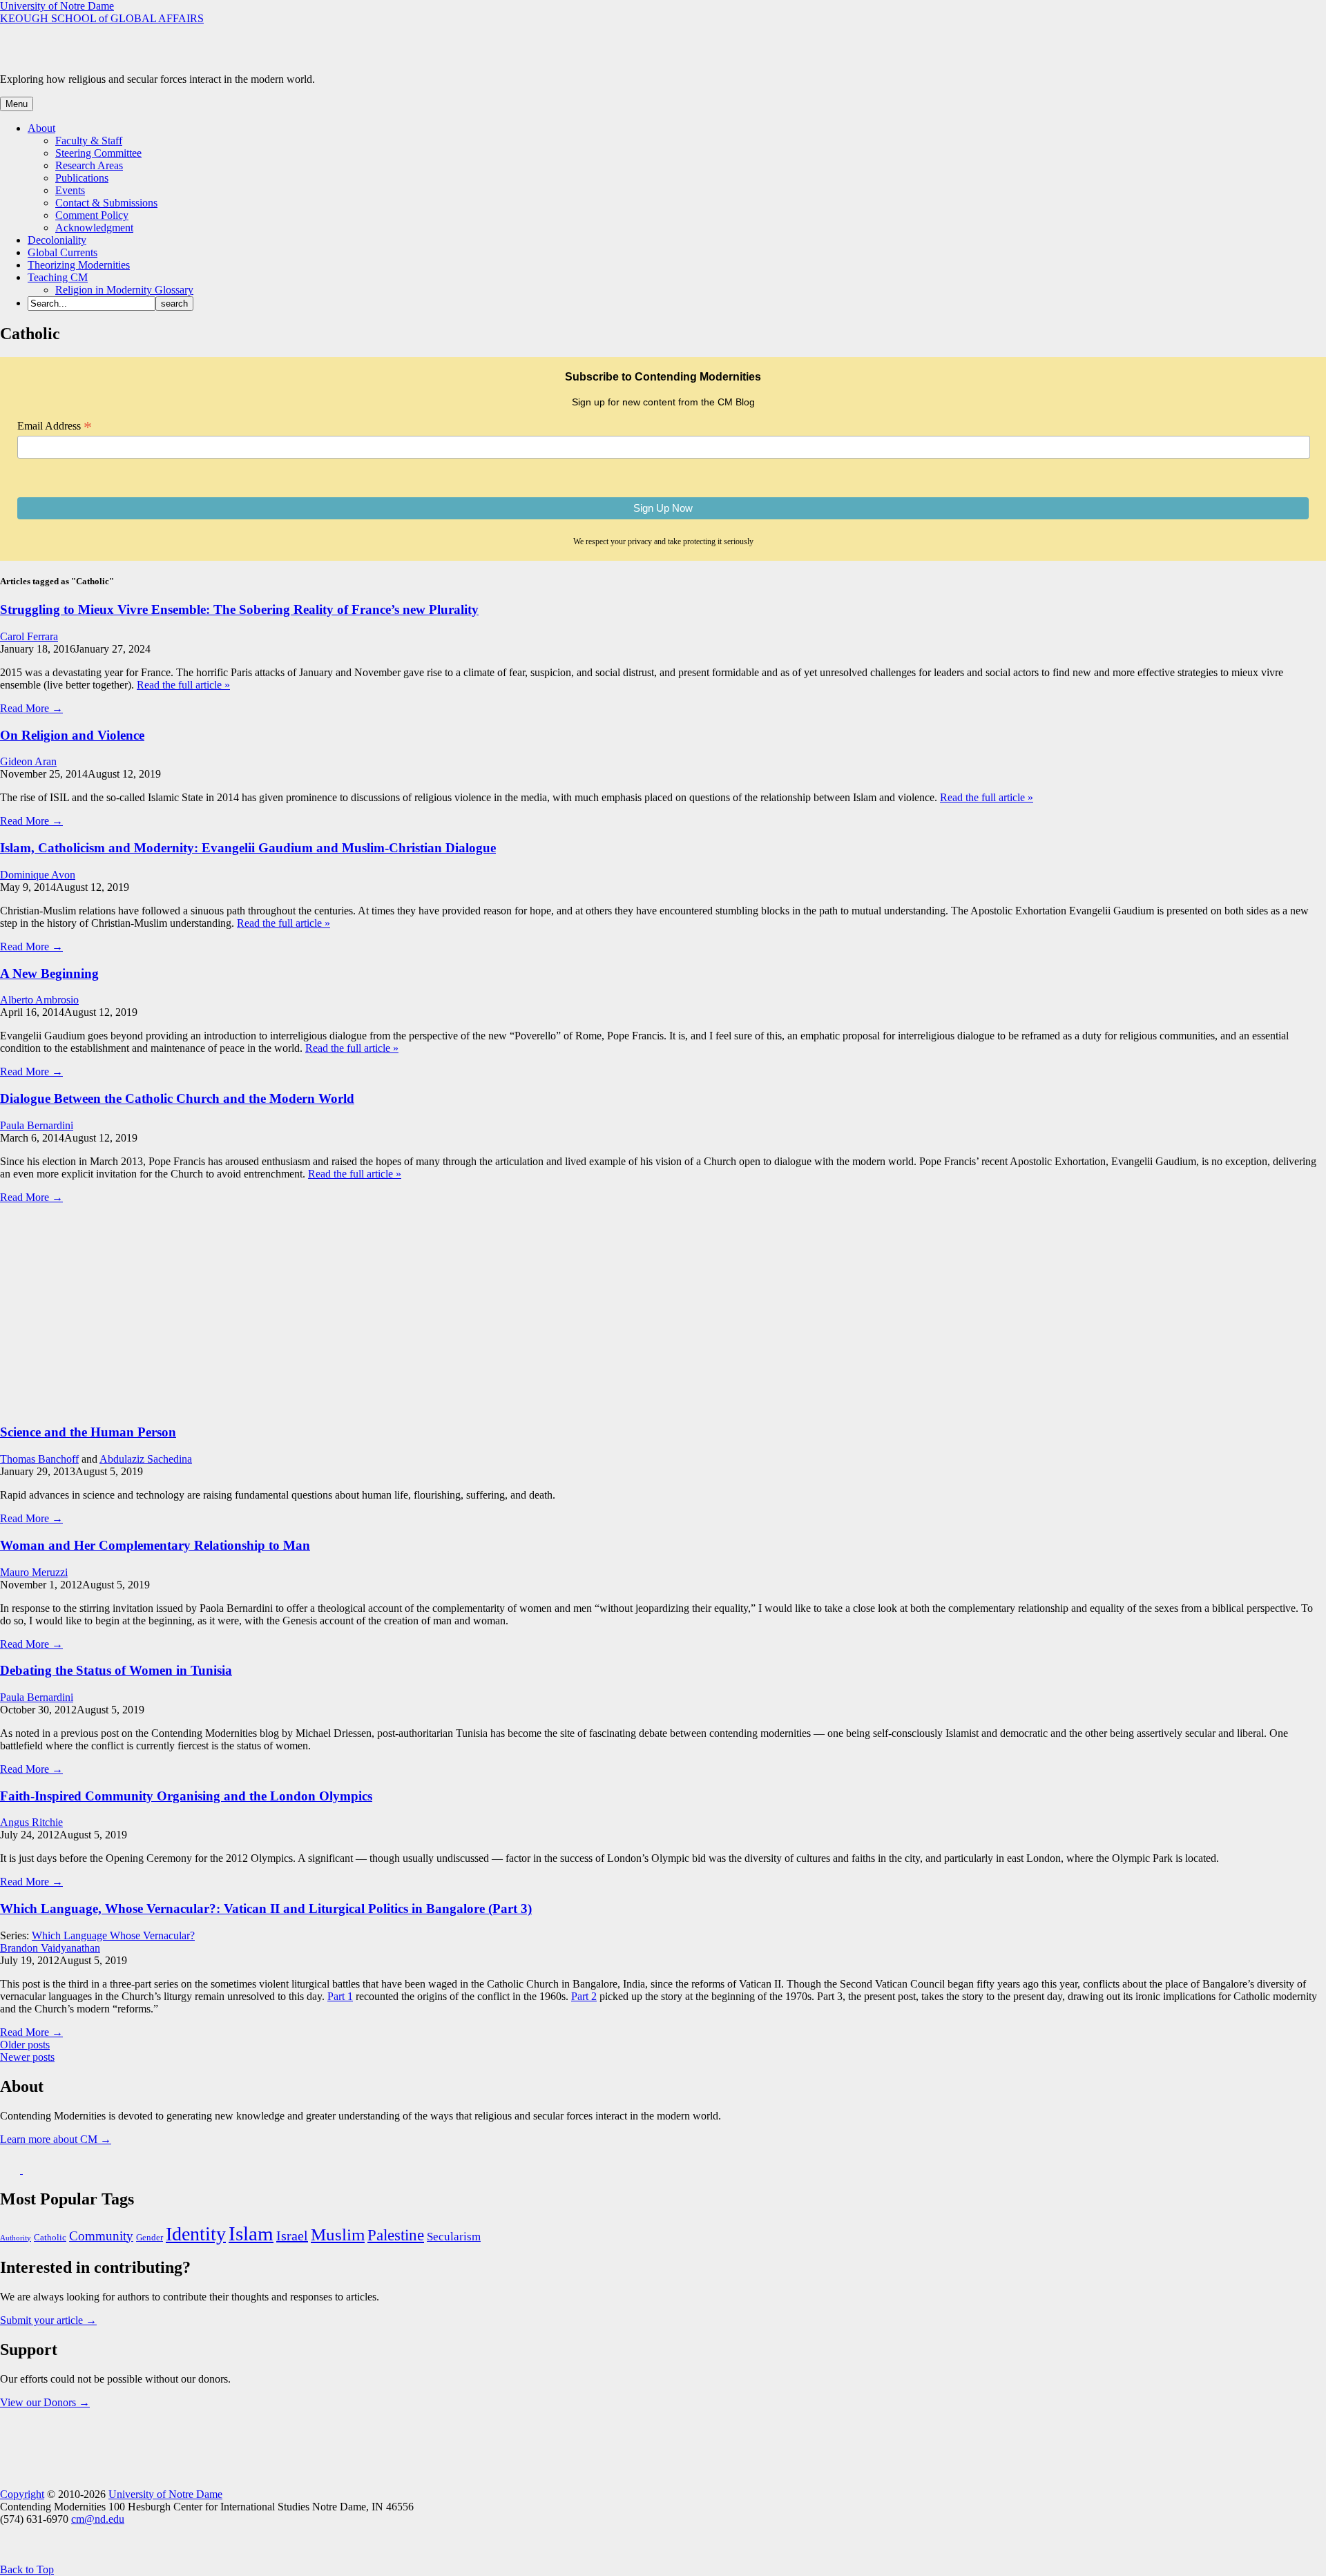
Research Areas (89, 165)
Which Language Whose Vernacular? (113, 1935)
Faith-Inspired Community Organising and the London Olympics (186, 1796)
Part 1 (340, 1996)
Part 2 (584, 1996)
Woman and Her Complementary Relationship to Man (155, 1545)
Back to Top (27, 2569)
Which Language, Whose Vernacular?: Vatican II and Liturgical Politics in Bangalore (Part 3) (266, 1909)
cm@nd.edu (98, 2519)
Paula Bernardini (37, 1125)
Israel (292, 2236)
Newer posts (27, 2057)
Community (101, 2236)
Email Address (55, 426)
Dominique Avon (38, 875)
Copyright (22, 2494)
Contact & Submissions (106, 203)
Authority (16, 2238)
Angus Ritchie (31, 1822)
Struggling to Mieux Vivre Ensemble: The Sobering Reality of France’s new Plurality (239, 609)
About (41, 128)
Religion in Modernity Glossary (124, 290)
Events (70, 190)
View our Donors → (45, 2402)
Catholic (50, 2238)
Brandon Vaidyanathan (50, 1948)
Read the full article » (183, 685)
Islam (251, 2233)
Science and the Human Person (88, 1432)
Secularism (454, 2237)
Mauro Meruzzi (34, 1572)
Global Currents (63, 252)
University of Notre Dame (57, 6)
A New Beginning (49, 973)
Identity (196, 2234)
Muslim (338, 2234)
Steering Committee (98, 153)
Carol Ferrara (29, 636)
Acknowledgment (94, 228)
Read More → (31, 708)
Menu (17, 104)
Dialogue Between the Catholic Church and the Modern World (177, 1098)
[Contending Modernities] (167, 56)
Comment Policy (92, 215)
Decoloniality (57, 240)
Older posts (25, 2045)
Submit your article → (48, 2320)
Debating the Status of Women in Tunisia (116, 1670)
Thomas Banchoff (39, 1459)
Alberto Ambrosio (39, 1000)
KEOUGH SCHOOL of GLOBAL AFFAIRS (102, 18)
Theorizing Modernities (79, 265)
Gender (150, 2238)
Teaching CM (58, 277)
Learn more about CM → (56, 2139)
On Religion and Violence (72, 735)
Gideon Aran (28, 761)
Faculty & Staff (89, 141)
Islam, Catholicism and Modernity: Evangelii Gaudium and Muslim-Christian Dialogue (248, 848)
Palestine (396, 2235)
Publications (82, 178)
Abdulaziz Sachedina (146, 1459)
